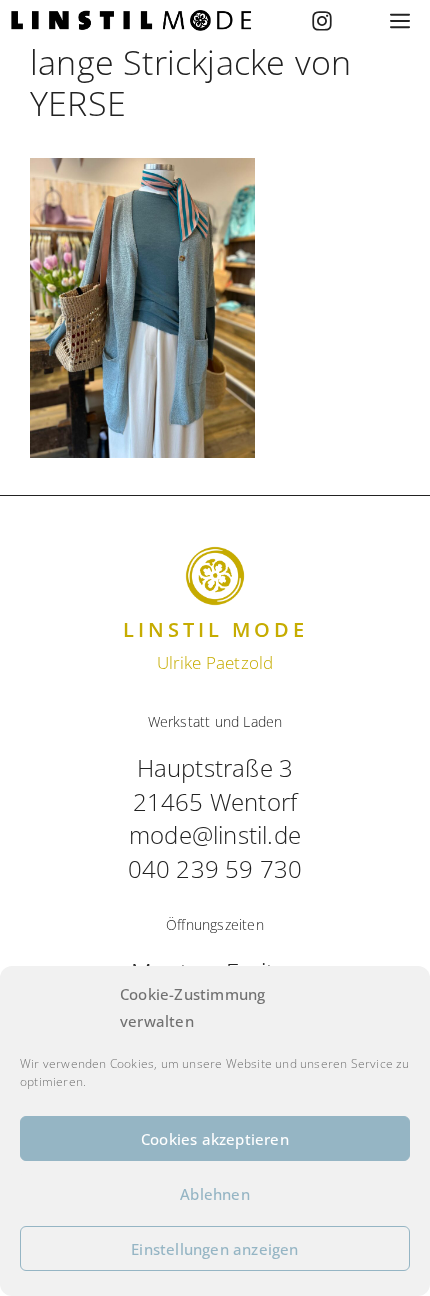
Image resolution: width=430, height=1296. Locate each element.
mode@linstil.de (215, 834)
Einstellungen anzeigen (214, 1249)
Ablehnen (215, 1194)
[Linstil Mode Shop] (131, 21)
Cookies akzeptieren (215, 1139)
